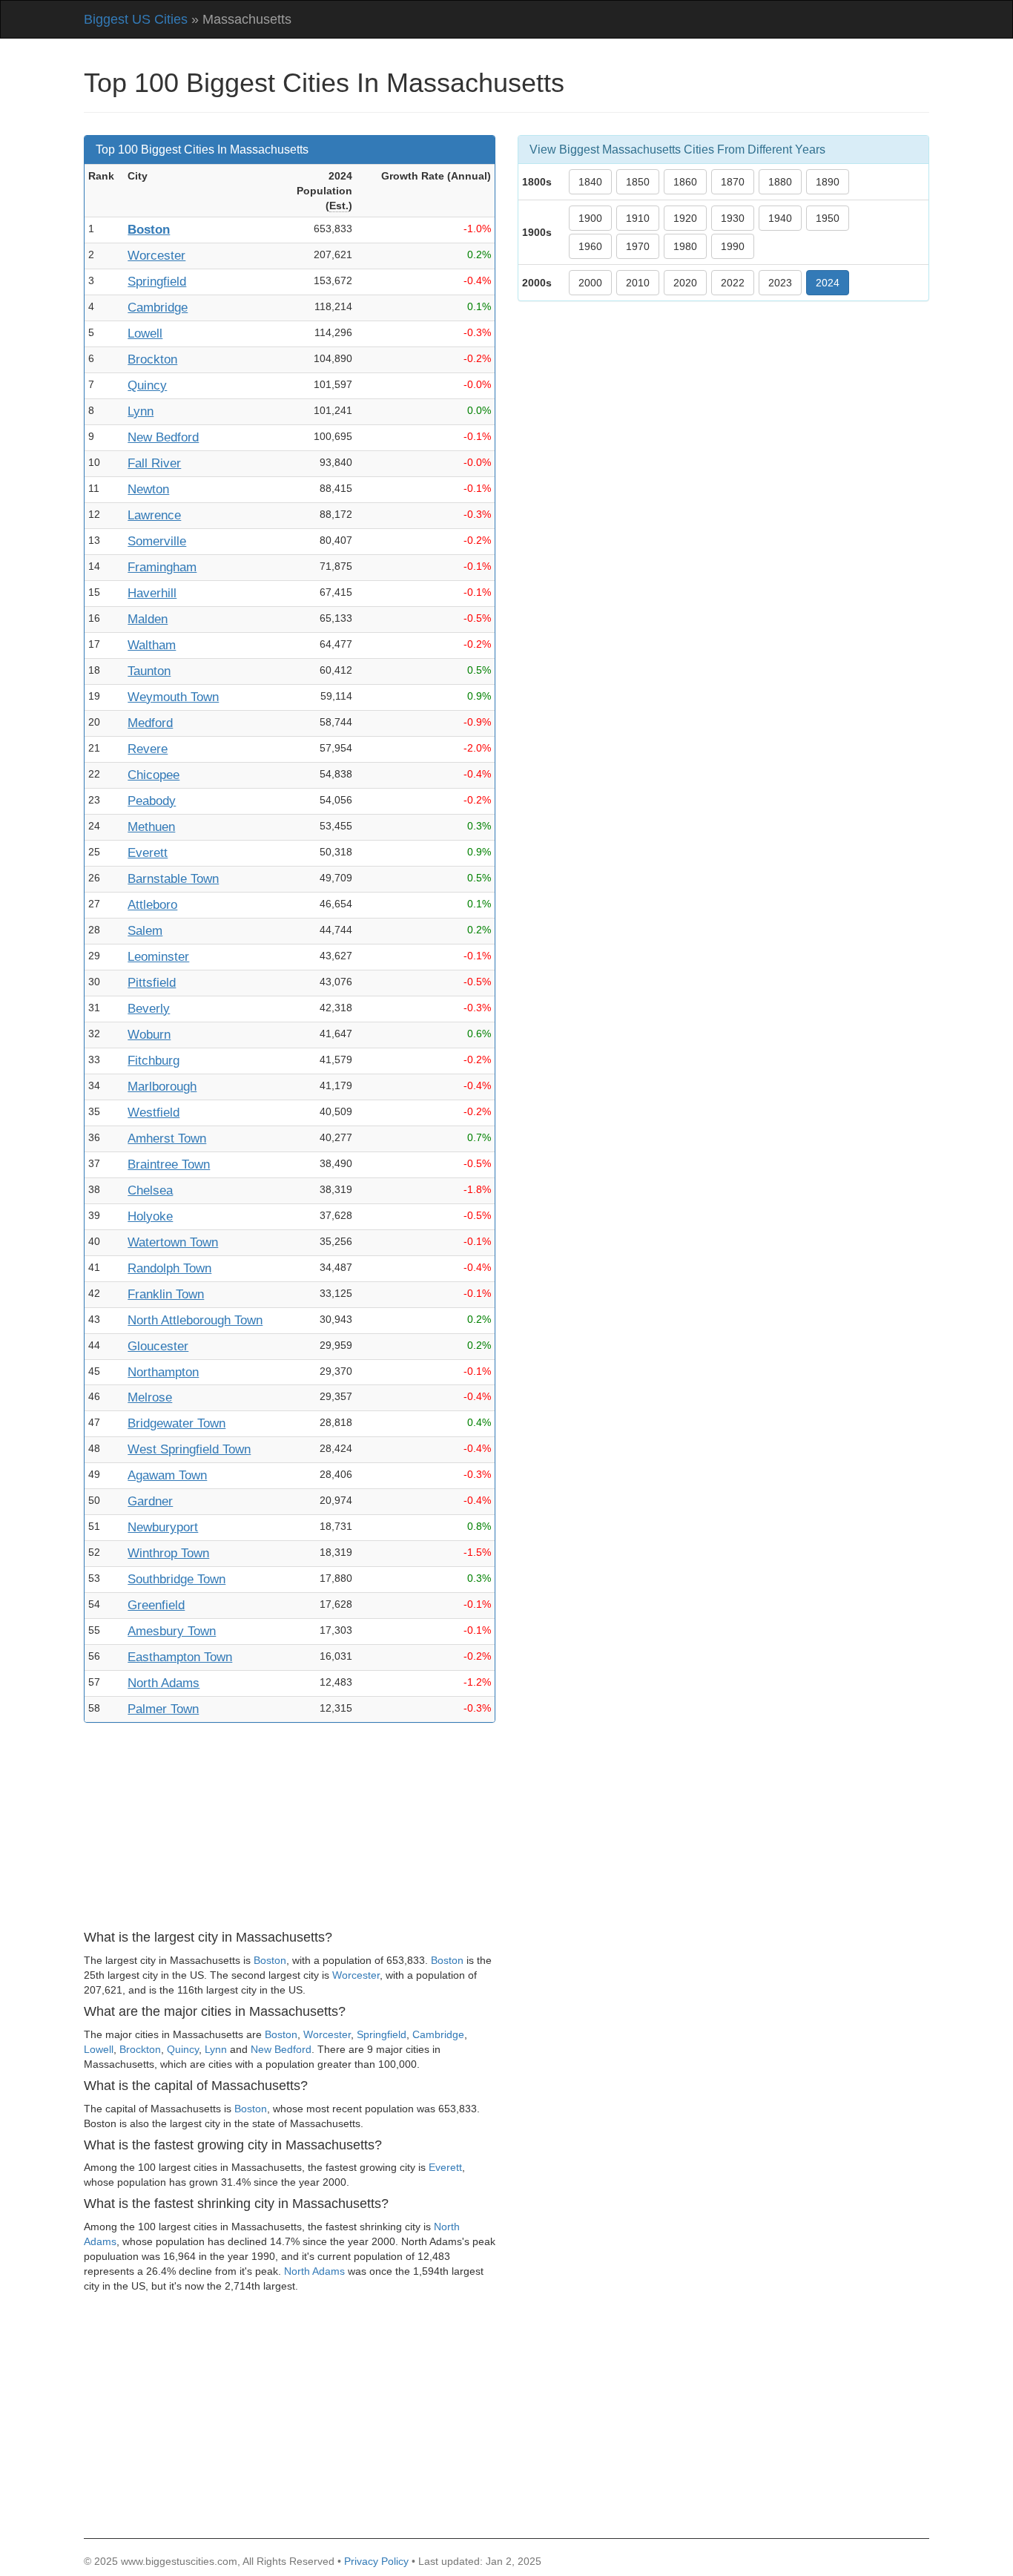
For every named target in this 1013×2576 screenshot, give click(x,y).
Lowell (145, 333)
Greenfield (156, 1605)
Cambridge (158, 308)
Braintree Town (169, 1164)
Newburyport (163, 1527)
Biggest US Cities (136, 19)
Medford (150, 723)
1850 (638, 182)
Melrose (150, 1397)
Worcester (156, 256)
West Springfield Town (189, 1449)
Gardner (150, 1501)
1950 (828, 218)
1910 (638, 218)
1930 (733, 218)
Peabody (152, 801)
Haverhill (152, 593)
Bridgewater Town (176, 1423)
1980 (685, 246)
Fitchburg (154, 1061)
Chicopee (154, 775)
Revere (148, 749)
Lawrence (154, 515)
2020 (685, 283)
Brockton (152, 359)
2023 (780, 283)
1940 (780, 218)
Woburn (149, 1035)
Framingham (162, 567)
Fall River (154, 463)
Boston (149, 230)
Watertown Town (173, 1242)
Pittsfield (152, 983)
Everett (148, 853)
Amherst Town (167, 1138)
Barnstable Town (173, 879)
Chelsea (150, 1190)
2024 (828, 283)
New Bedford (163, 437)
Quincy (147, 385)
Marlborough (162, 1087)
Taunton (149, 671)
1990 (733, 246)
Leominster (158, 957)
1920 (685, 218)
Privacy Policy (376, 2561)
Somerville (157, 541)
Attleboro (152, 905)
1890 (828, 182)
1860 (685, 182)
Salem (145, 931)
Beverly (149, 1009)
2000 (590, 283)
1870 (733, 182)
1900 (590, 218)
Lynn (141, 411)
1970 (638, 246)
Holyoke (150, 1216)
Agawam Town (167, 1475)
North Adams (164, 1683)
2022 (733, 283)
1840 (590, 182)
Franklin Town (166, 1294)
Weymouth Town (173, 697)
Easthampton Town (180, 1657)
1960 (590, 246)
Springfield (157, 282)
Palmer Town (163, 1709)
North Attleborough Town (195, 1320)
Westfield (154, 1113)
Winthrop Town (168, 1553)
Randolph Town (169, 1268)
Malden (148, 619)
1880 (780, 182)
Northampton (163, 1372)
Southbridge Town (176, 1579)
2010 (638, 283)
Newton (148, 489)
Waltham (152, 645)
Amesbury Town (172, 1631)
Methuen (151, 827)
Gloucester (158, 1346)
